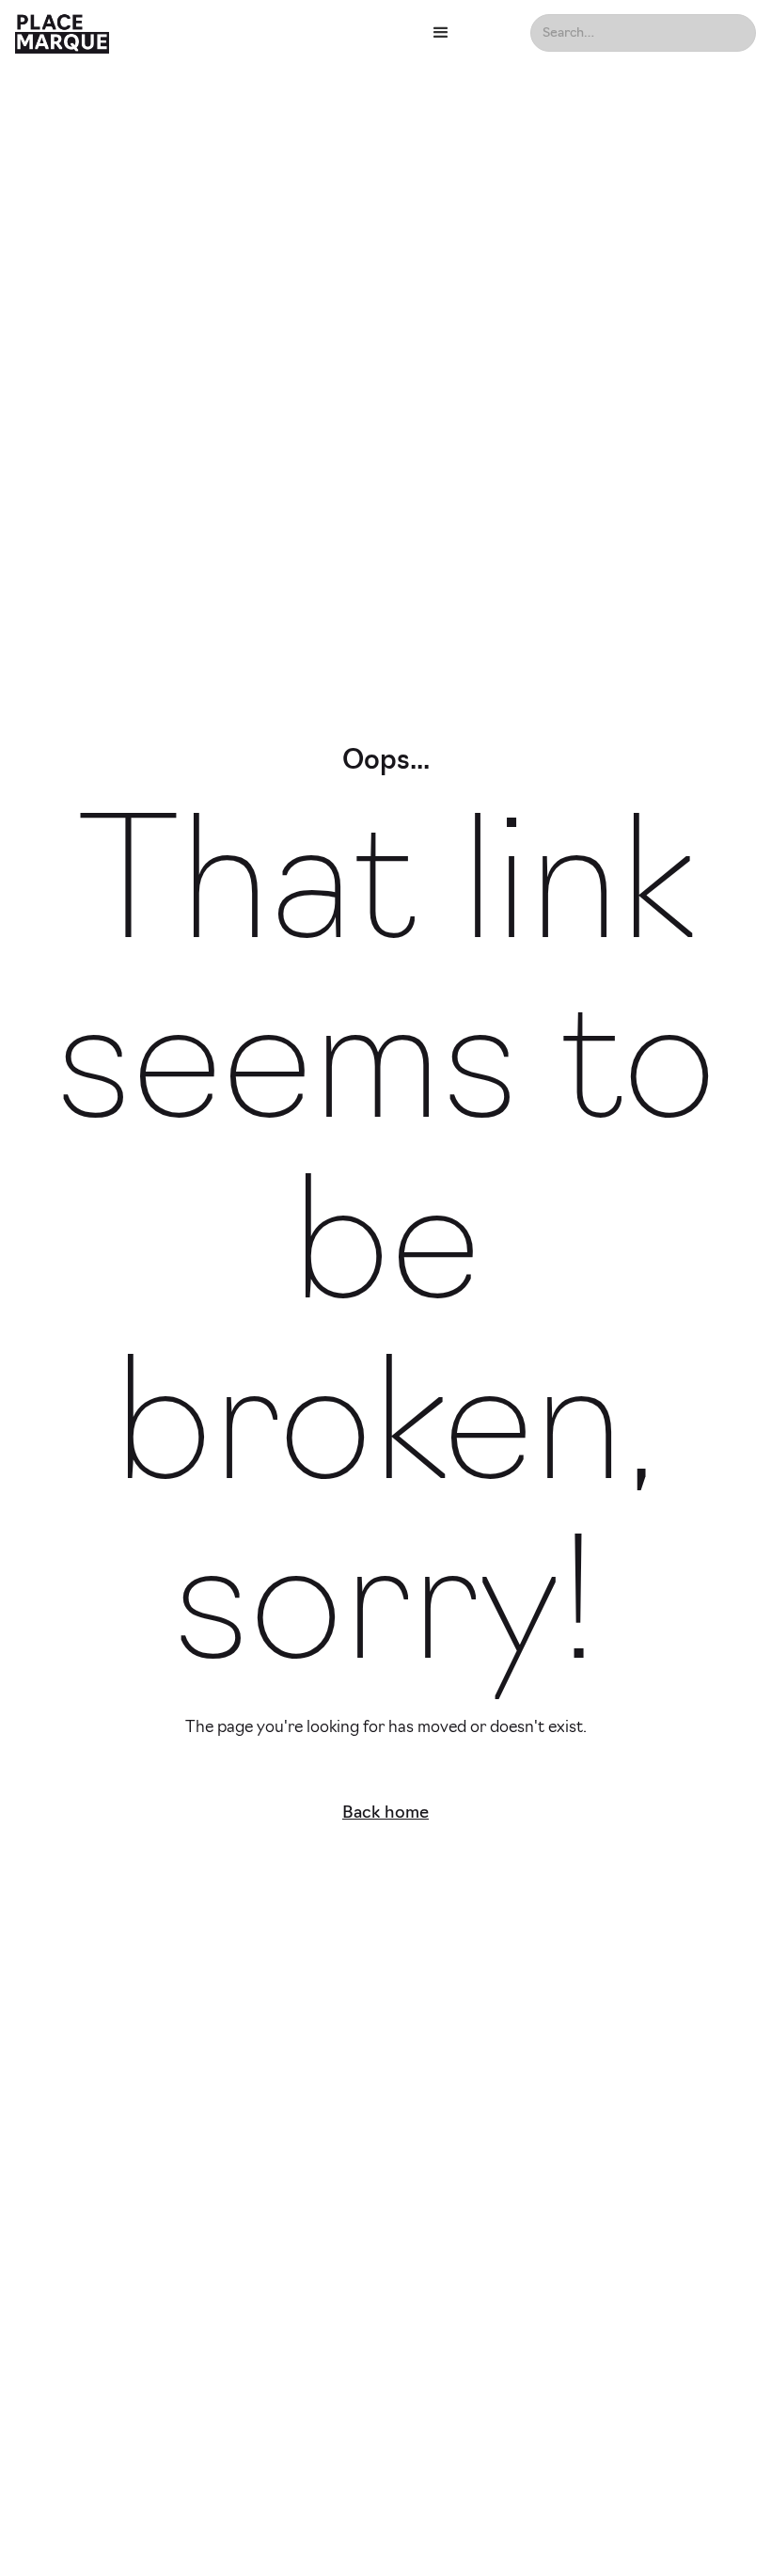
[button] (467, 33)
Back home (385, 1814)
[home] (209, 33)
